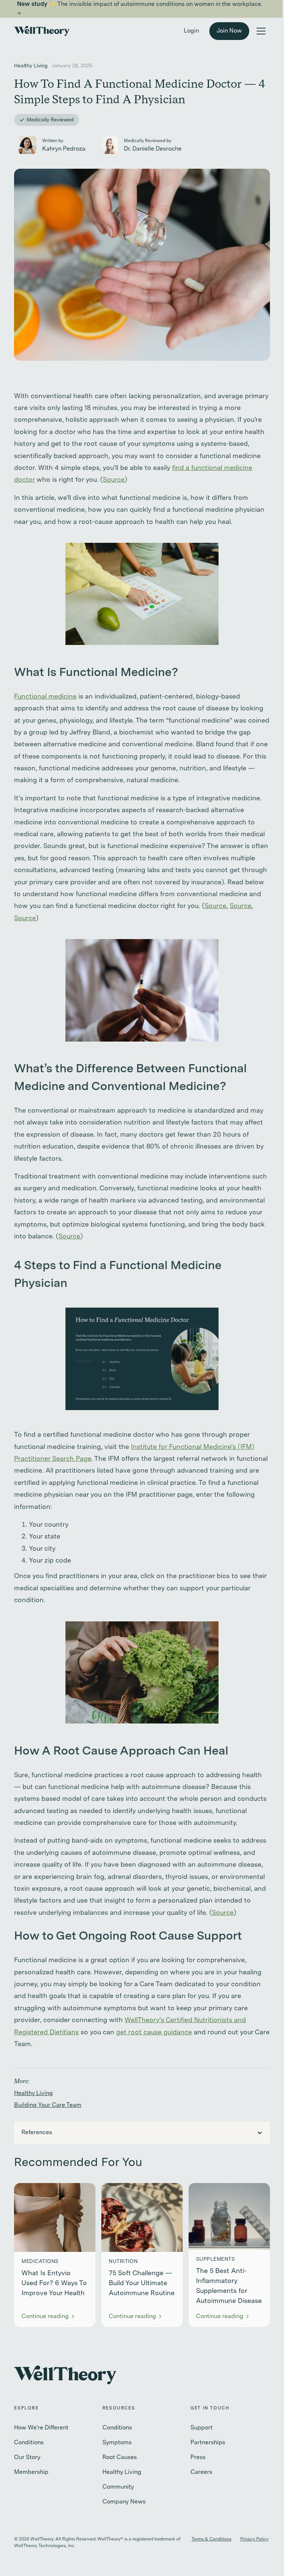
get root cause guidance (154, 2032)
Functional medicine (45, 697)
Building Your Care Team (48, 2105)
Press (198, 2458)
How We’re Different (41, 2428)
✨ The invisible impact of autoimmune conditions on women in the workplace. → (140, 9)
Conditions (29, 2443)
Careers (201, 2472)
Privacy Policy (254, 2539)
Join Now (229, 31)
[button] (261, 31)
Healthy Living (33, 2094)
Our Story (27, 2458)
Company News (124, 2502)
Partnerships (208, 2443)
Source (114, 480)
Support (202, 2428)
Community (118, 2487)
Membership (31, 2472)
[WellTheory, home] (42, 31)
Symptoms (117, 2443)
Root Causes (120, 2458)
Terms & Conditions (212, 2539)
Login (191, 31)
